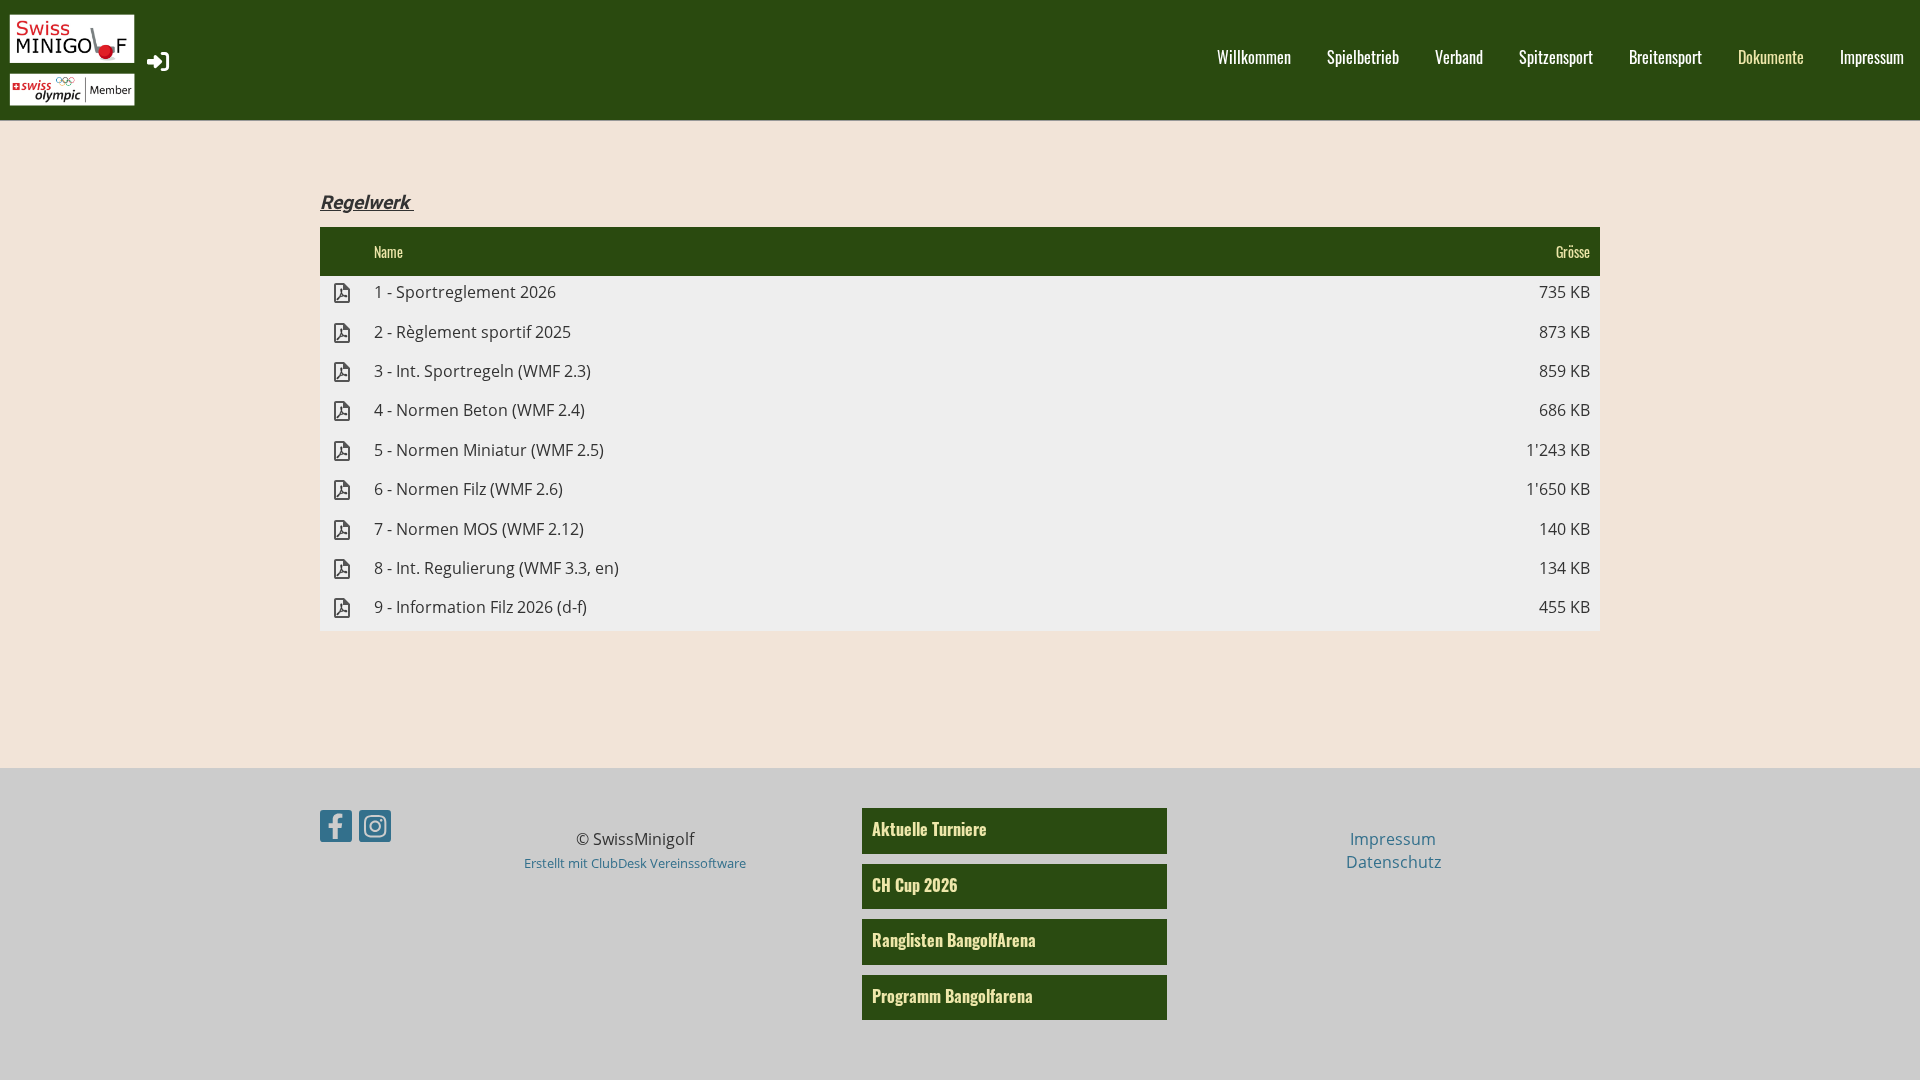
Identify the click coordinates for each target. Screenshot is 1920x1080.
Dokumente (1771, 57)
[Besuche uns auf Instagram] (375, 829)
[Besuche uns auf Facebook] (336, 829)
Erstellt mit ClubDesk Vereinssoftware (635, 863)
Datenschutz (1393, 862)
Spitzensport (1556, 57)
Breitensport (1665, 57)
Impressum (1872, 57)
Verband (1459, 57)
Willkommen (1254, 57)
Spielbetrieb (1363, 57)
